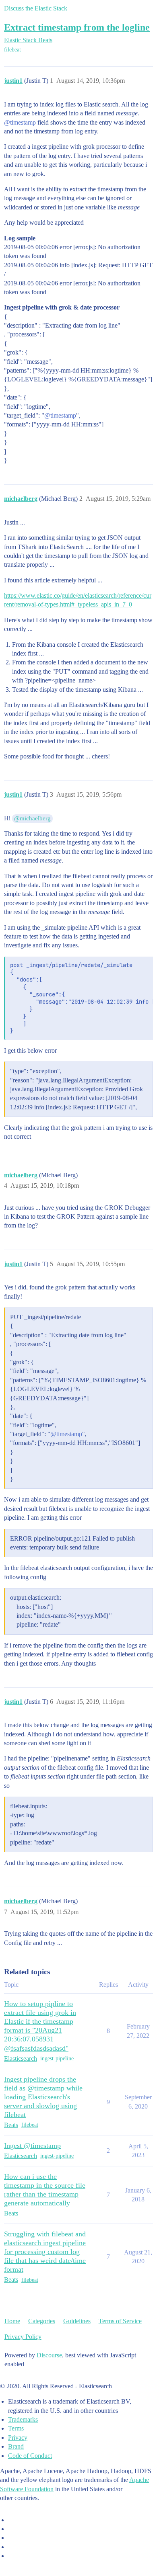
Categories (42, 2321)
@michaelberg (32, 818)
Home (12, 2321)
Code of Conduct (30, 2456)
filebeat (12, 50)
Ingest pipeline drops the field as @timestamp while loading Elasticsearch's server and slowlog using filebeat (43, 2097)
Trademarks (23, 2419)
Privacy (18, 2438)
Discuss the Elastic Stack (36, 8)
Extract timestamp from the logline (77, 27)
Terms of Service (120, 2321)
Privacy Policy (23, 2337)
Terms (16, 2428)
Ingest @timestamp (32, 2146)
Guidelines (77, 2321)
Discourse (49, 2355)
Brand (16, 2446)
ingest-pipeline (57, 2059)
